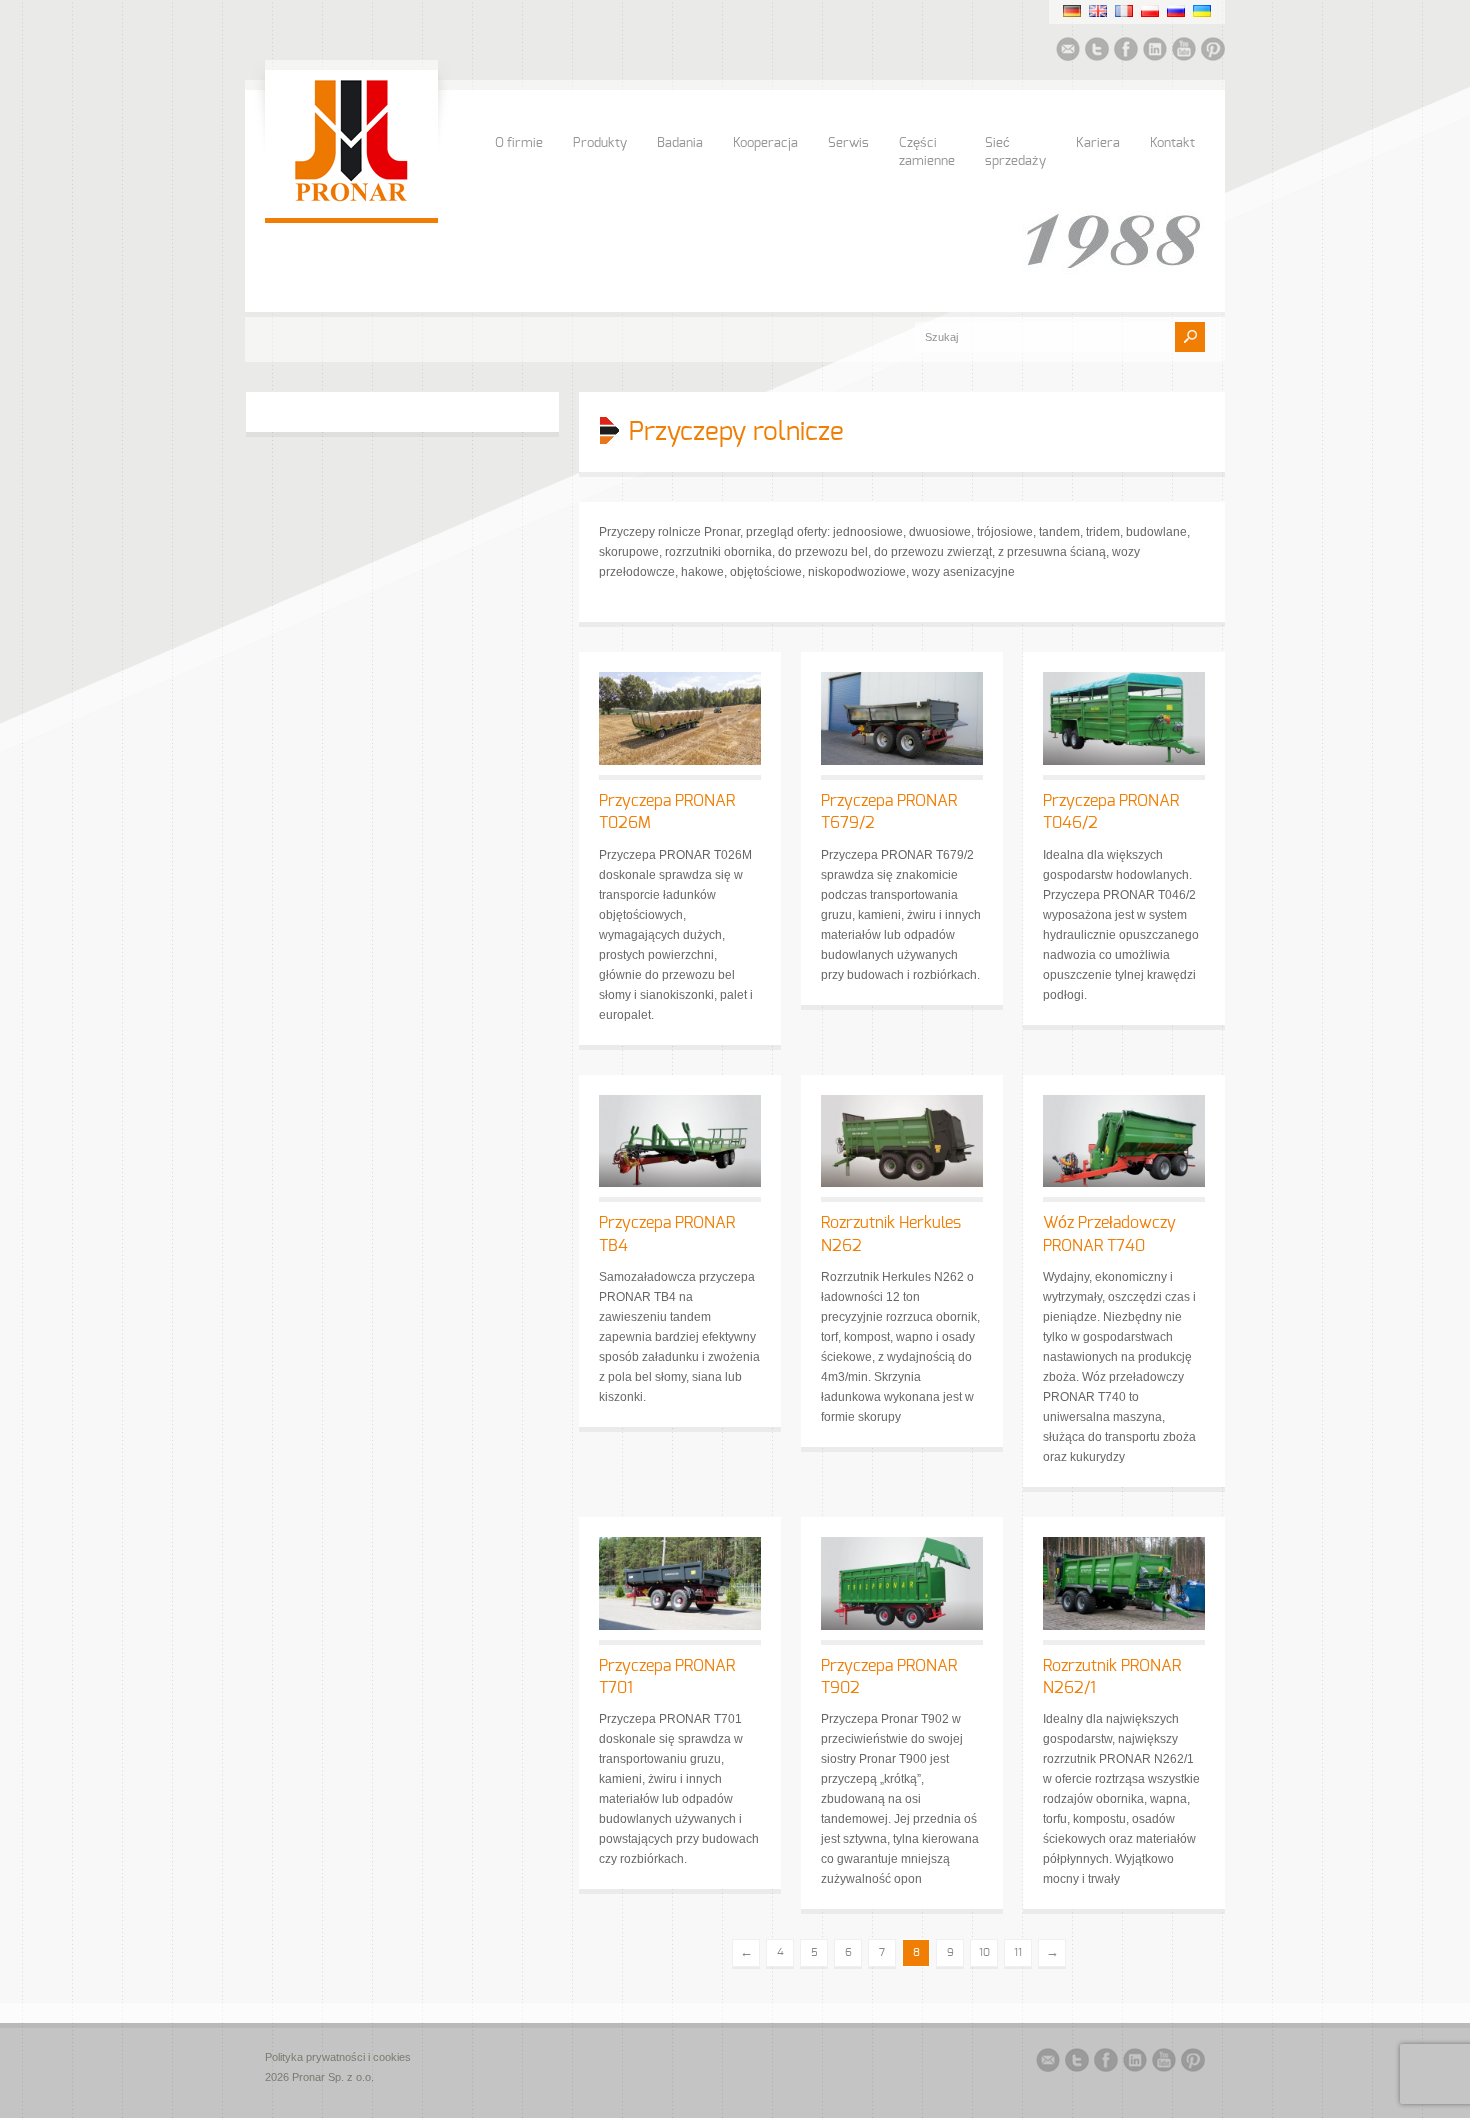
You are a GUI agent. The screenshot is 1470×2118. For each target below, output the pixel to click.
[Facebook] (1126, 52)
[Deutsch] (1072, 11)
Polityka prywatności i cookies (338, 2057)
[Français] (1124, 11)
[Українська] (1202, 11)
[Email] (1068, 52)
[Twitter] (1097, 52)
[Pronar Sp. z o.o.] (351, 198)
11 (1018, 1952)
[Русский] (1176, 11)
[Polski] (1150, 11)
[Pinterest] (1213, 52)
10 (984, 1952)
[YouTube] (1184, 52)
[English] (1098, 11)
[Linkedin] (1155, 52)
